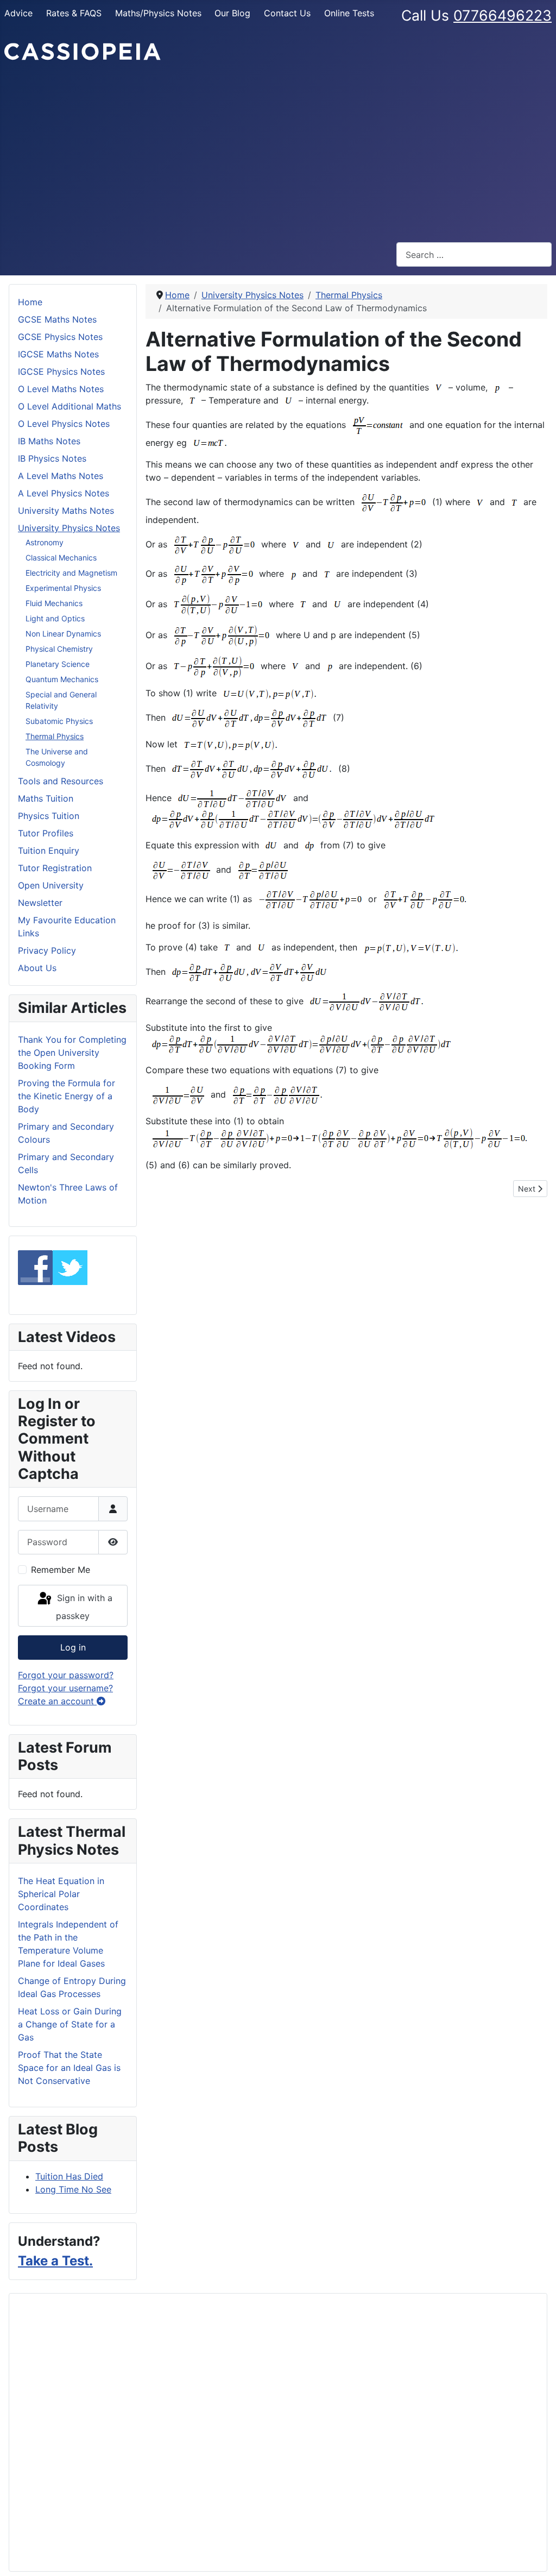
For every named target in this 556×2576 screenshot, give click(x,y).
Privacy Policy (47, 950)
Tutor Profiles (46, 833)
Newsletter (40, 903)
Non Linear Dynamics (63, 634)
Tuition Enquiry (49, 851)
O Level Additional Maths (69, 406)
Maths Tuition (46, 798)
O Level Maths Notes (61, 389)
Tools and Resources (61, 781)
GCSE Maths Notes (57, 319)
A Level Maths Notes (61, 476)
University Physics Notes (69, 528)
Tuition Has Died (69, 2176)
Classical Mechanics (61, 558)
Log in (73, 1647)
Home (30, 302)
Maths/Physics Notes (158, 13)
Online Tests (349, 13)
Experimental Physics (63, 588)
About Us (37, 968)
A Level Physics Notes (64, 493)
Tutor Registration (55, 868)
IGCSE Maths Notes (58, 354)
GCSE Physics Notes (60, 337)
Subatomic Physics (59, 721)
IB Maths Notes (49, 441)
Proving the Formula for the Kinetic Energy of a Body (67, 1096)
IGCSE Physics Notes (61, 371)
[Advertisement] (278, 152)
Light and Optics (55, 618)
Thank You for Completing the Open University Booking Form (72, 1053)
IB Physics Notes (52, 458)
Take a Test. (55, 2261)
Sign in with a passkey (83, 1607)
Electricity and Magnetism (71, 573)
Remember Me (61, 1570)
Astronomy (45, 542)
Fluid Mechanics (54, 603)
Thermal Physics (55, 736)
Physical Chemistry (59, 649)
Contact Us (287, 13)
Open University (51, 885)
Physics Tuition (49, 816)
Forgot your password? (66, 1675)
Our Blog (232, 13)
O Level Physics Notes (64, 424)
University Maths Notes (66, 511)
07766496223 (503, 15)
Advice (18, 13)
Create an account (57, 1701)
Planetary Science (58, 664)
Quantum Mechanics (62, 679)
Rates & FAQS (74, 13)
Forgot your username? (65, 1688)
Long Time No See (73, 2189)
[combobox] (474, 254)
